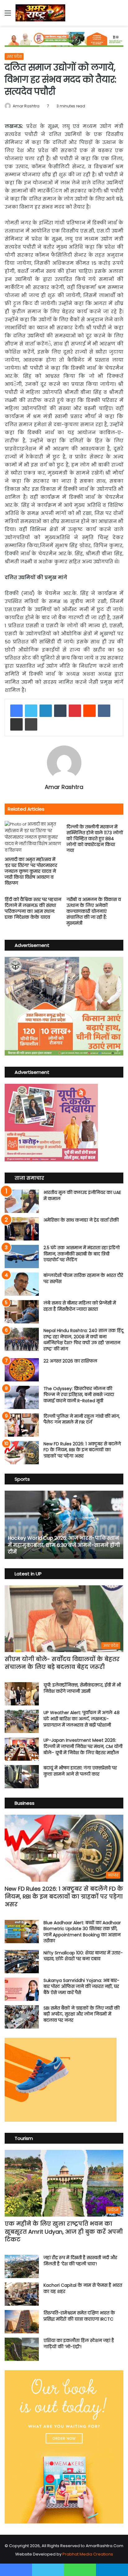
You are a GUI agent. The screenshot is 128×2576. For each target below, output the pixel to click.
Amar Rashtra (26, 106)
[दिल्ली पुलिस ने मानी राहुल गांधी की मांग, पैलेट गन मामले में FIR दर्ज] (22, 1425)
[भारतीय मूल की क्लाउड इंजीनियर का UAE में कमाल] (22, 1201)
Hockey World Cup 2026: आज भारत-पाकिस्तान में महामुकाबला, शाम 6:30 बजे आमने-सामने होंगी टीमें (64, 1545)
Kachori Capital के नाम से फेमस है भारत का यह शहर (83, 2288)
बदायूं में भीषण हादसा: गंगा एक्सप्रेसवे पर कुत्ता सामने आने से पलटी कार (80, 1771)
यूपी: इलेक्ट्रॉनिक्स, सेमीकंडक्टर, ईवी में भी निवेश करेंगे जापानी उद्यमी (82, 1688)
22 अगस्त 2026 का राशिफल (70, 1361)
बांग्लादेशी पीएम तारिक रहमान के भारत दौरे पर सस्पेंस (83, 1278)
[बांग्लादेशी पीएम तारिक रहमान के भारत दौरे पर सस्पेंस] (22, 1284)
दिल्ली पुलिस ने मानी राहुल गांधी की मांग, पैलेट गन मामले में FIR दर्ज (82, 1419)
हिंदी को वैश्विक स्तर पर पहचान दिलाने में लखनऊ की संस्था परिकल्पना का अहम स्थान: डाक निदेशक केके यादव (33, 908)
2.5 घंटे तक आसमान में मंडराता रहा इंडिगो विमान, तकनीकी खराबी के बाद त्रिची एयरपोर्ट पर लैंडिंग (82, 1254)
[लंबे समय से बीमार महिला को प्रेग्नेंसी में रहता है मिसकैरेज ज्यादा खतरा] (22, 1312)
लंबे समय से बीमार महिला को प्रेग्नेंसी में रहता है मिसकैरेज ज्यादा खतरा (80, 1306)
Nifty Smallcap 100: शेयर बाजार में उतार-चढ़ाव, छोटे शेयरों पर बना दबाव (83, 1956)
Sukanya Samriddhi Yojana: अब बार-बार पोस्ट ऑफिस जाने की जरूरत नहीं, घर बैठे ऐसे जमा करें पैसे (81, 1986)
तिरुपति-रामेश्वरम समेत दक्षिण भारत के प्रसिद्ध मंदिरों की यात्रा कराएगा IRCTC (79, 2316)
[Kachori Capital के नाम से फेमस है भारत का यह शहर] (22, 2294)
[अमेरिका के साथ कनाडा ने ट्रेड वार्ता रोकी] (22, 1229)
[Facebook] (16, 711)
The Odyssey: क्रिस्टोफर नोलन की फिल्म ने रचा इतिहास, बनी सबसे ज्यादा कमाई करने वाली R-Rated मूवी (79, 1395)
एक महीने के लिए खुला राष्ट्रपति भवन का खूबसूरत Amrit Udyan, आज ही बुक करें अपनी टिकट (64, 2231)
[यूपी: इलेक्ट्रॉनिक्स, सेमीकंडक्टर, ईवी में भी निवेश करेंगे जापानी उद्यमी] (22, 1694)
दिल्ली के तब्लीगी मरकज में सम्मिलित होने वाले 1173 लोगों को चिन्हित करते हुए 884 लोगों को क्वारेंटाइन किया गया (95, 839)
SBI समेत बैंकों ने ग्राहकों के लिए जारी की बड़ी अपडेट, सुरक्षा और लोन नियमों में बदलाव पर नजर (82, 2014)
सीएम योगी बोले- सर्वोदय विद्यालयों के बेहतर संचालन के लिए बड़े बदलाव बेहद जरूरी (62, 1663)
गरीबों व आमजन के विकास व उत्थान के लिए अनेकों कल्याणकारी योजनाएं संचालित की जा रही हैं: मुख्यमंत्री (94, 911)
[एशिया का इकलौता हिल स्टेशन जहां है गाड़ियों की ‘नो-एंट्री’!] (22, 2349)
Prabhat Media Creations (88, 2554)
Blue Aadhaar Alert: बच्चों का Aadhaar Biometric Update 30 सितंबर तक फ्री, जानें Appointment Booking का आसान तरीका (82, 1932)
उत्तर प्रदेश (14, 56)
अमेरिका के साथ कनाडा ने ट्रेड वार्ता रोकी (81, 1220)
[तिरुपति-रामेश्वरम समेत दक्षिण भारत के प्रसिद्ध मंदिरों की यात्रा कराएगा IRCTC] (22, 2322)
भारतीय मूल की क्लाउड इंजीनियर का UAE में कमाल (82, 1196)
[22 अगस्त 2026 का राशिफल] (22, 1370)
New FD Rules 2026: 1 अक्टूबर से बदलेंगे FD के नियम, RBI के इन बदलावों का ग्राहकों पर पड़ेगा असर (82, 1450)
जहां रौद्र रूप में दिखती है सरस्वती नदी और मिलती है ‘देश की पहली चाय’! (80, 2261)
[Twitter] (31, 711)
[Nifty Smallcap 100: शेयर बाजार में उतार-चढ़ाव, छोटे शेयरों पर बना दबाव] (22, 1962)
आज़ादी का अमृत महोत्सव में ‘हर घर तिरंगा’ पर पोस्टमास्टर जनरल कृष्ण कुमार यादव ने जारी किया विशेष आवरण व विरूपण (31, 871)
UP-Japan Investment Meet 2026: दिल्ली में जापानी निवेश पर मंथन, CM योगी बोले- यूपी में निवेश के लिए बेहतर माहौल (83, 1746)
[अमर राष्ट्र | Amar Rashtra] (40, 13)
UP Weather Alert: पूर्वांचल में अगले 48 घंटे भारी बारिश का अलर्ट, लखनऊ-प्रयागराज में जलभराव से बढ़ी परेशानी (82, 1719)
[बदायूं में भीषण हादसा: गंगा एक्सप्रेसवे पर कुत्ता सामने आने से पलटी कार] (22, 1777)
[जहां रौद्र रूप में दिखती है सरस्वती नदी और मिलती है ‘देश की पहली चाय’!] (22, 2266)
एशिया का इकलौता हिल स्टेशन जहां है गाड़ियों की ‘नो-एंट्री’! (79, 2344)
